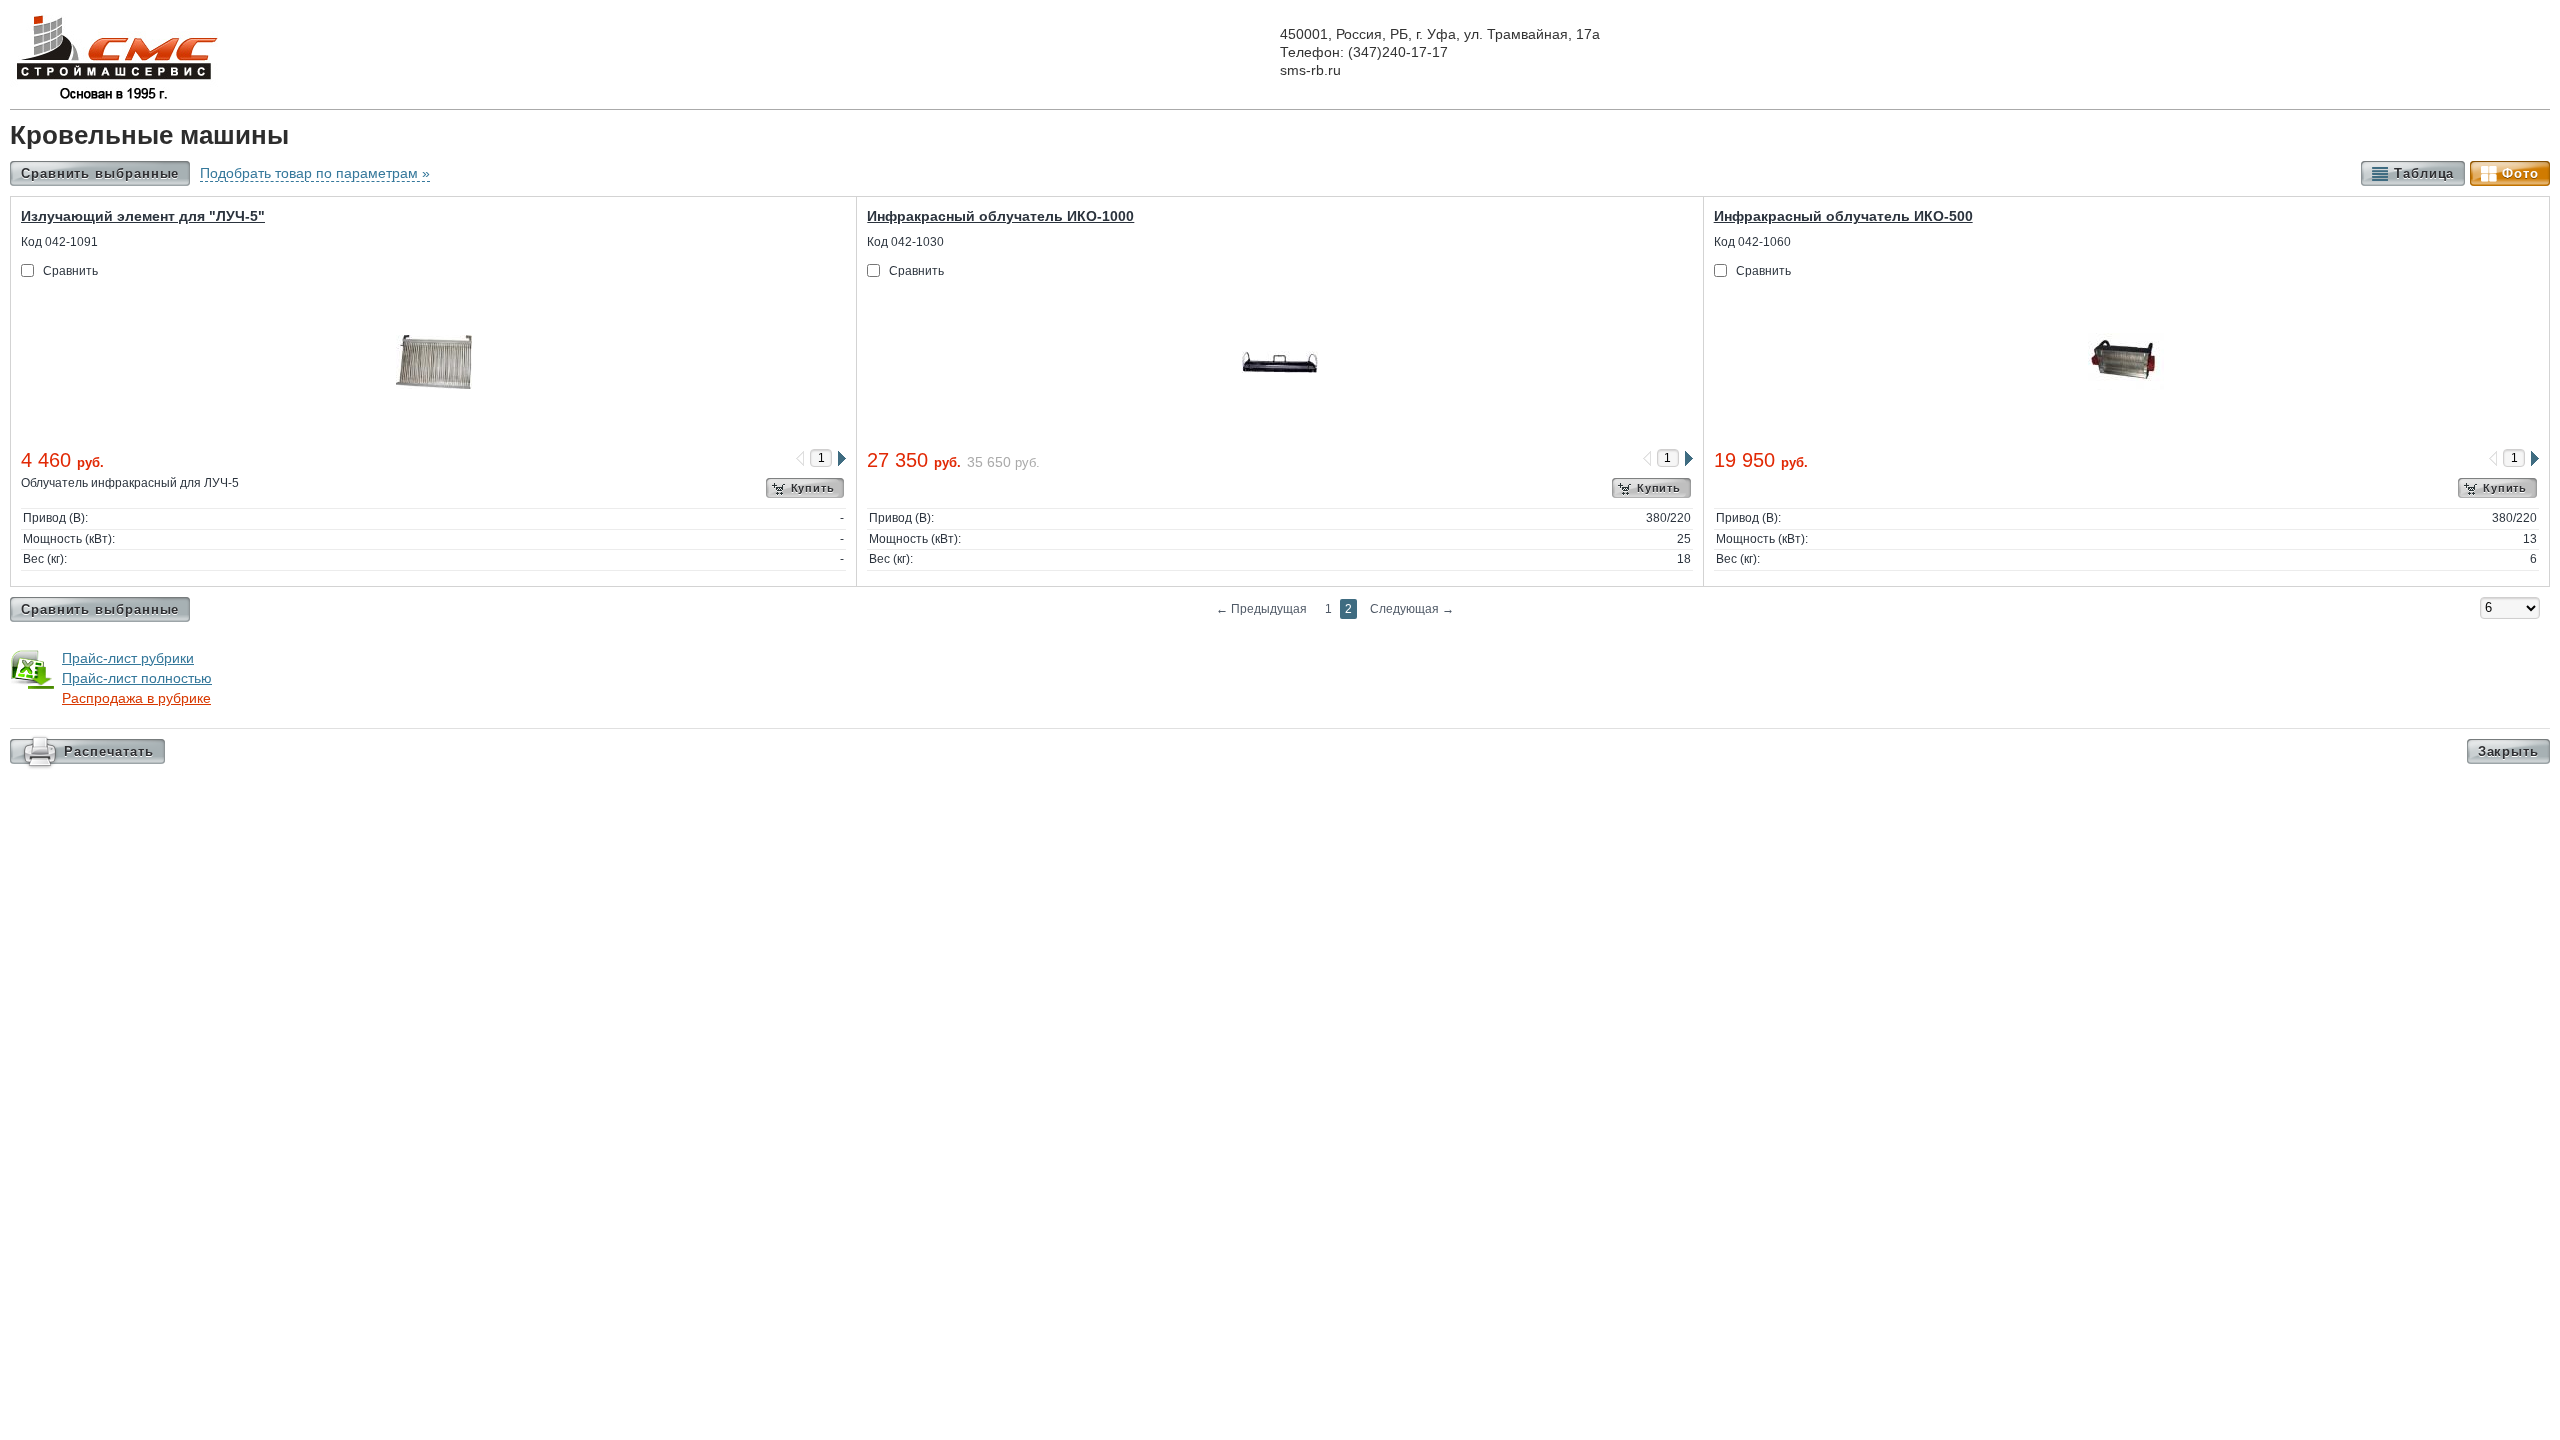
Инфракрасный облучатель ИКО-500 (1843, 216)
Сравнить (70, 271)
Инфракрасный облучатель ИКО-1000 (1000, 216)
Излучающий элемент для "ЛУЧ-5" (143, 216)
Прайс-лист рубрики (128, 658)
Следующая (1412, 609)
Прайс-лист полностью (137, 678)
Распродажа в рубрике (136, 698)
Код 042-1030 (905, 242)
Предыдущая (1261, 609)
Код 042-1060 (1752, 242)
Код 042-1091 (59, 242)
